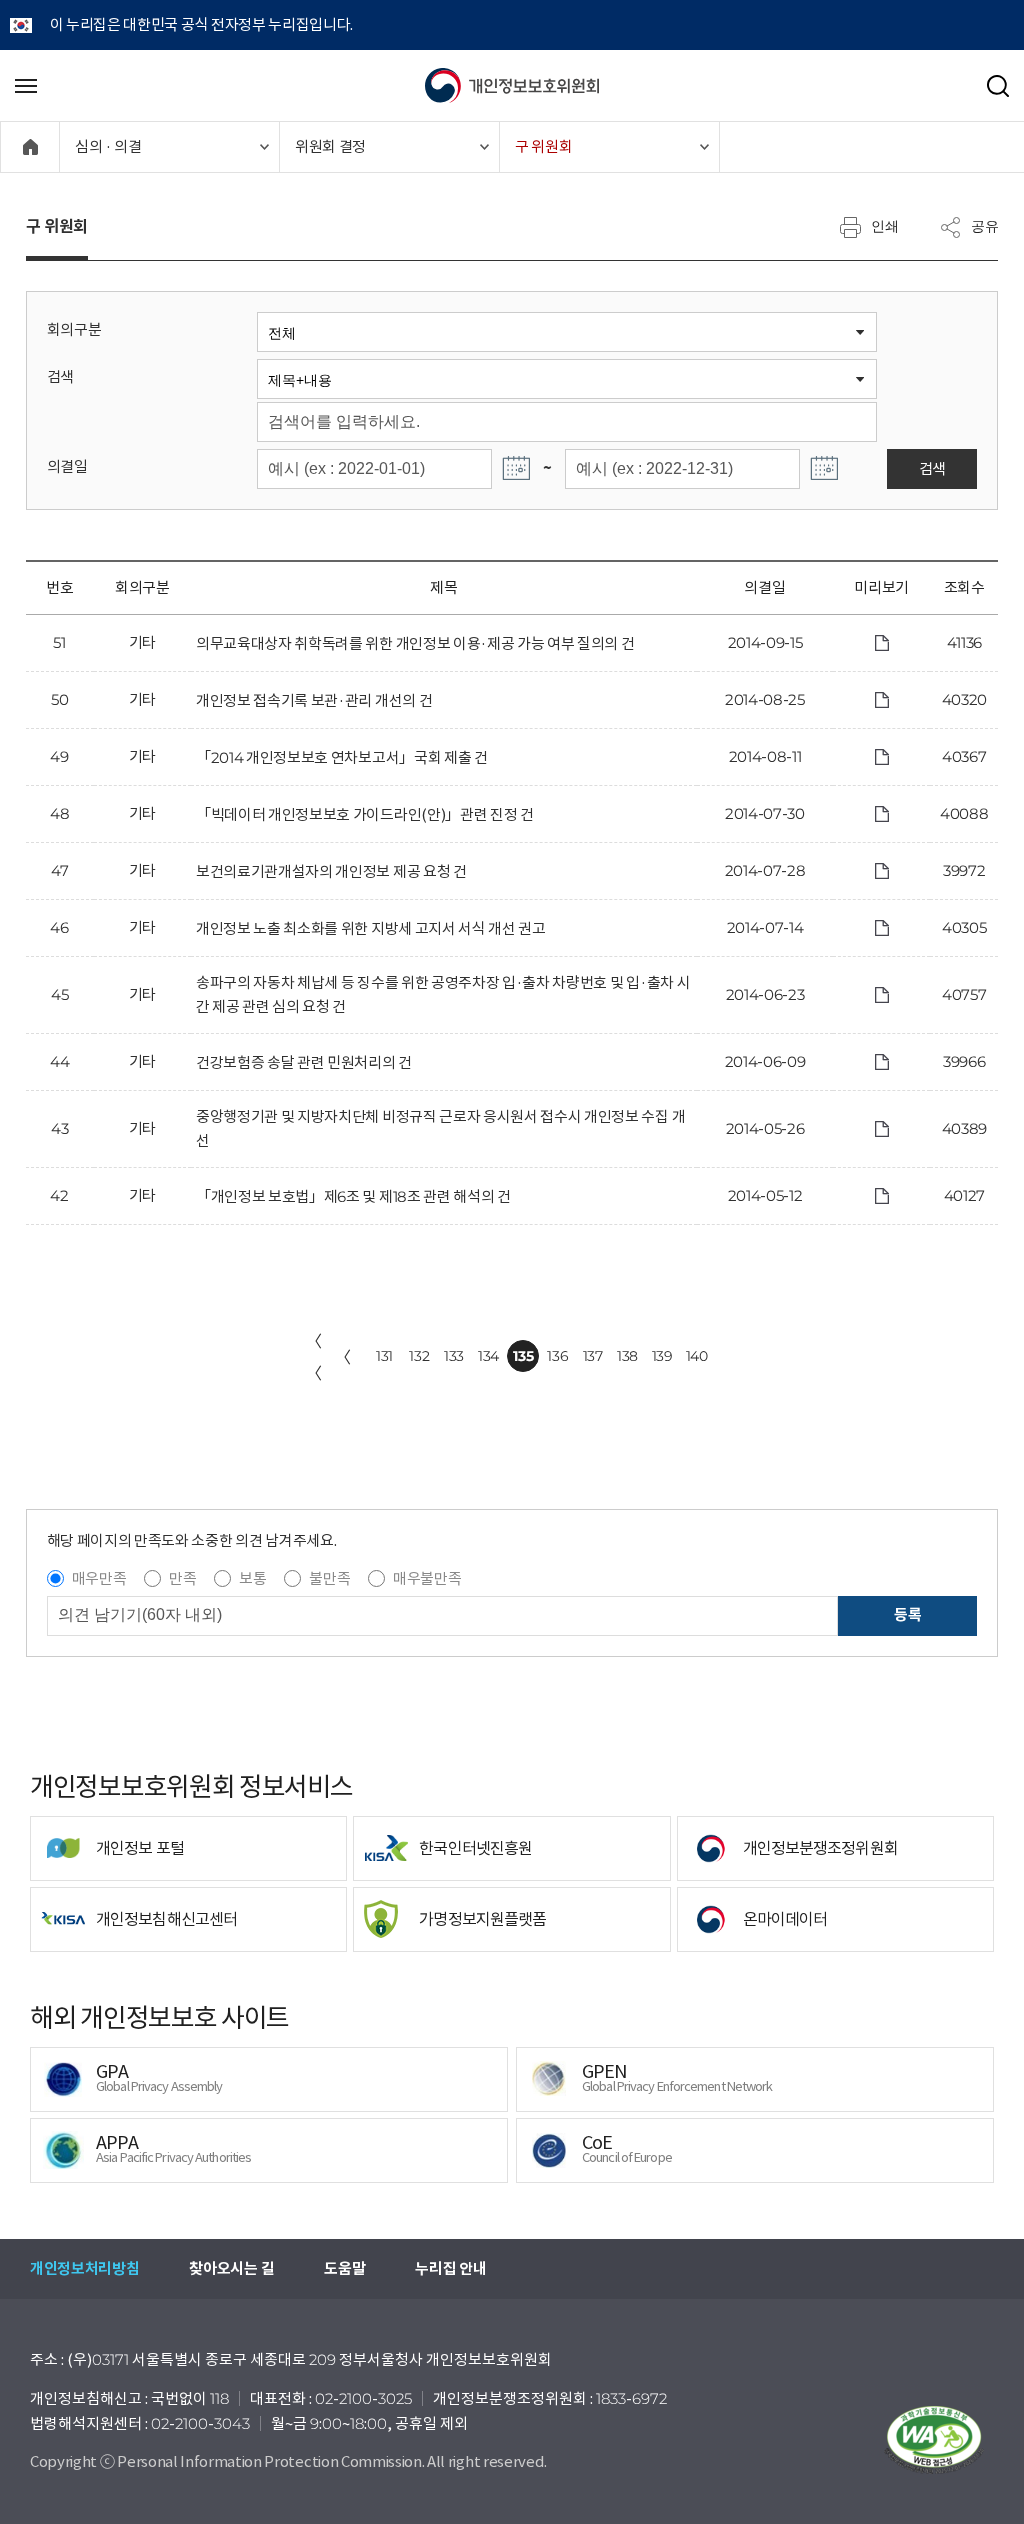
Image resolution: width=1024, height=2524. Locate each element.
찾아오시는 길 (231, 2268)
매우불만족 (427, 1578)
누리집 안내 (450, 2268)
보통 (252, 1578)
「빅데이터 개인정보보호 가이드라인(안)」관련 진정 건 (365, 814)
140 (697, 1356)
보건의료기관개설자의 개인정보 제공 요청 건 (331, 871)
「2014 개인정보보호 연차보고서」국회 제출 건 (342, 757)
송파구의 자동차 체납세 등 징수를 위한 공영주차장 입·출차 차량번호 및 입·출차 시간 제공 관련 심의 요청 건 (443, 994)
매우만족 (99, 1578)
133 (454, 1356)
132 (419, 1356)
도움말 (344, 2268)
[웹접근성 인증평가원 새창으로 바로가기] (934, 2440)
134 (488, 1356)
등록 (907, 1614)
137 (593, 1356)
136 (557, 1356)
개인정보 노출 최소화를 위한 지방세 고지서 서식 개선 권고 (371, 928)
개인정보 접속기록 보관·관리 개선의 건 (314, 700)
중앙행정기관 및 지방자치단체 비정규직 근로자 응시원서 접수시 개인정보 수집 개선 (440, 1128)
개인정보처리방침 (84, 2268)
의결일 (67, 466)
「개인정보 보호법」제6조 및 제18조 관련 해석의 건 (353, 1196)
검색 (60, 376)
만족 (182, 1578)
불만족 (329, 1578)
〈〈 (314, 1357)
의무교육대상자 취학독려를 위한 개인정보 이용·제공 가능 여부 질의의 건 (415, 643)
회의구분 (74, 329)
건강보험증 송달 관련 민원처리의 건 (304, 1062)
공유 (985, 226)
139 (662, 1356)
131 (384, 1356)
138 (627, 1356)
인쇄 (885, 226)
